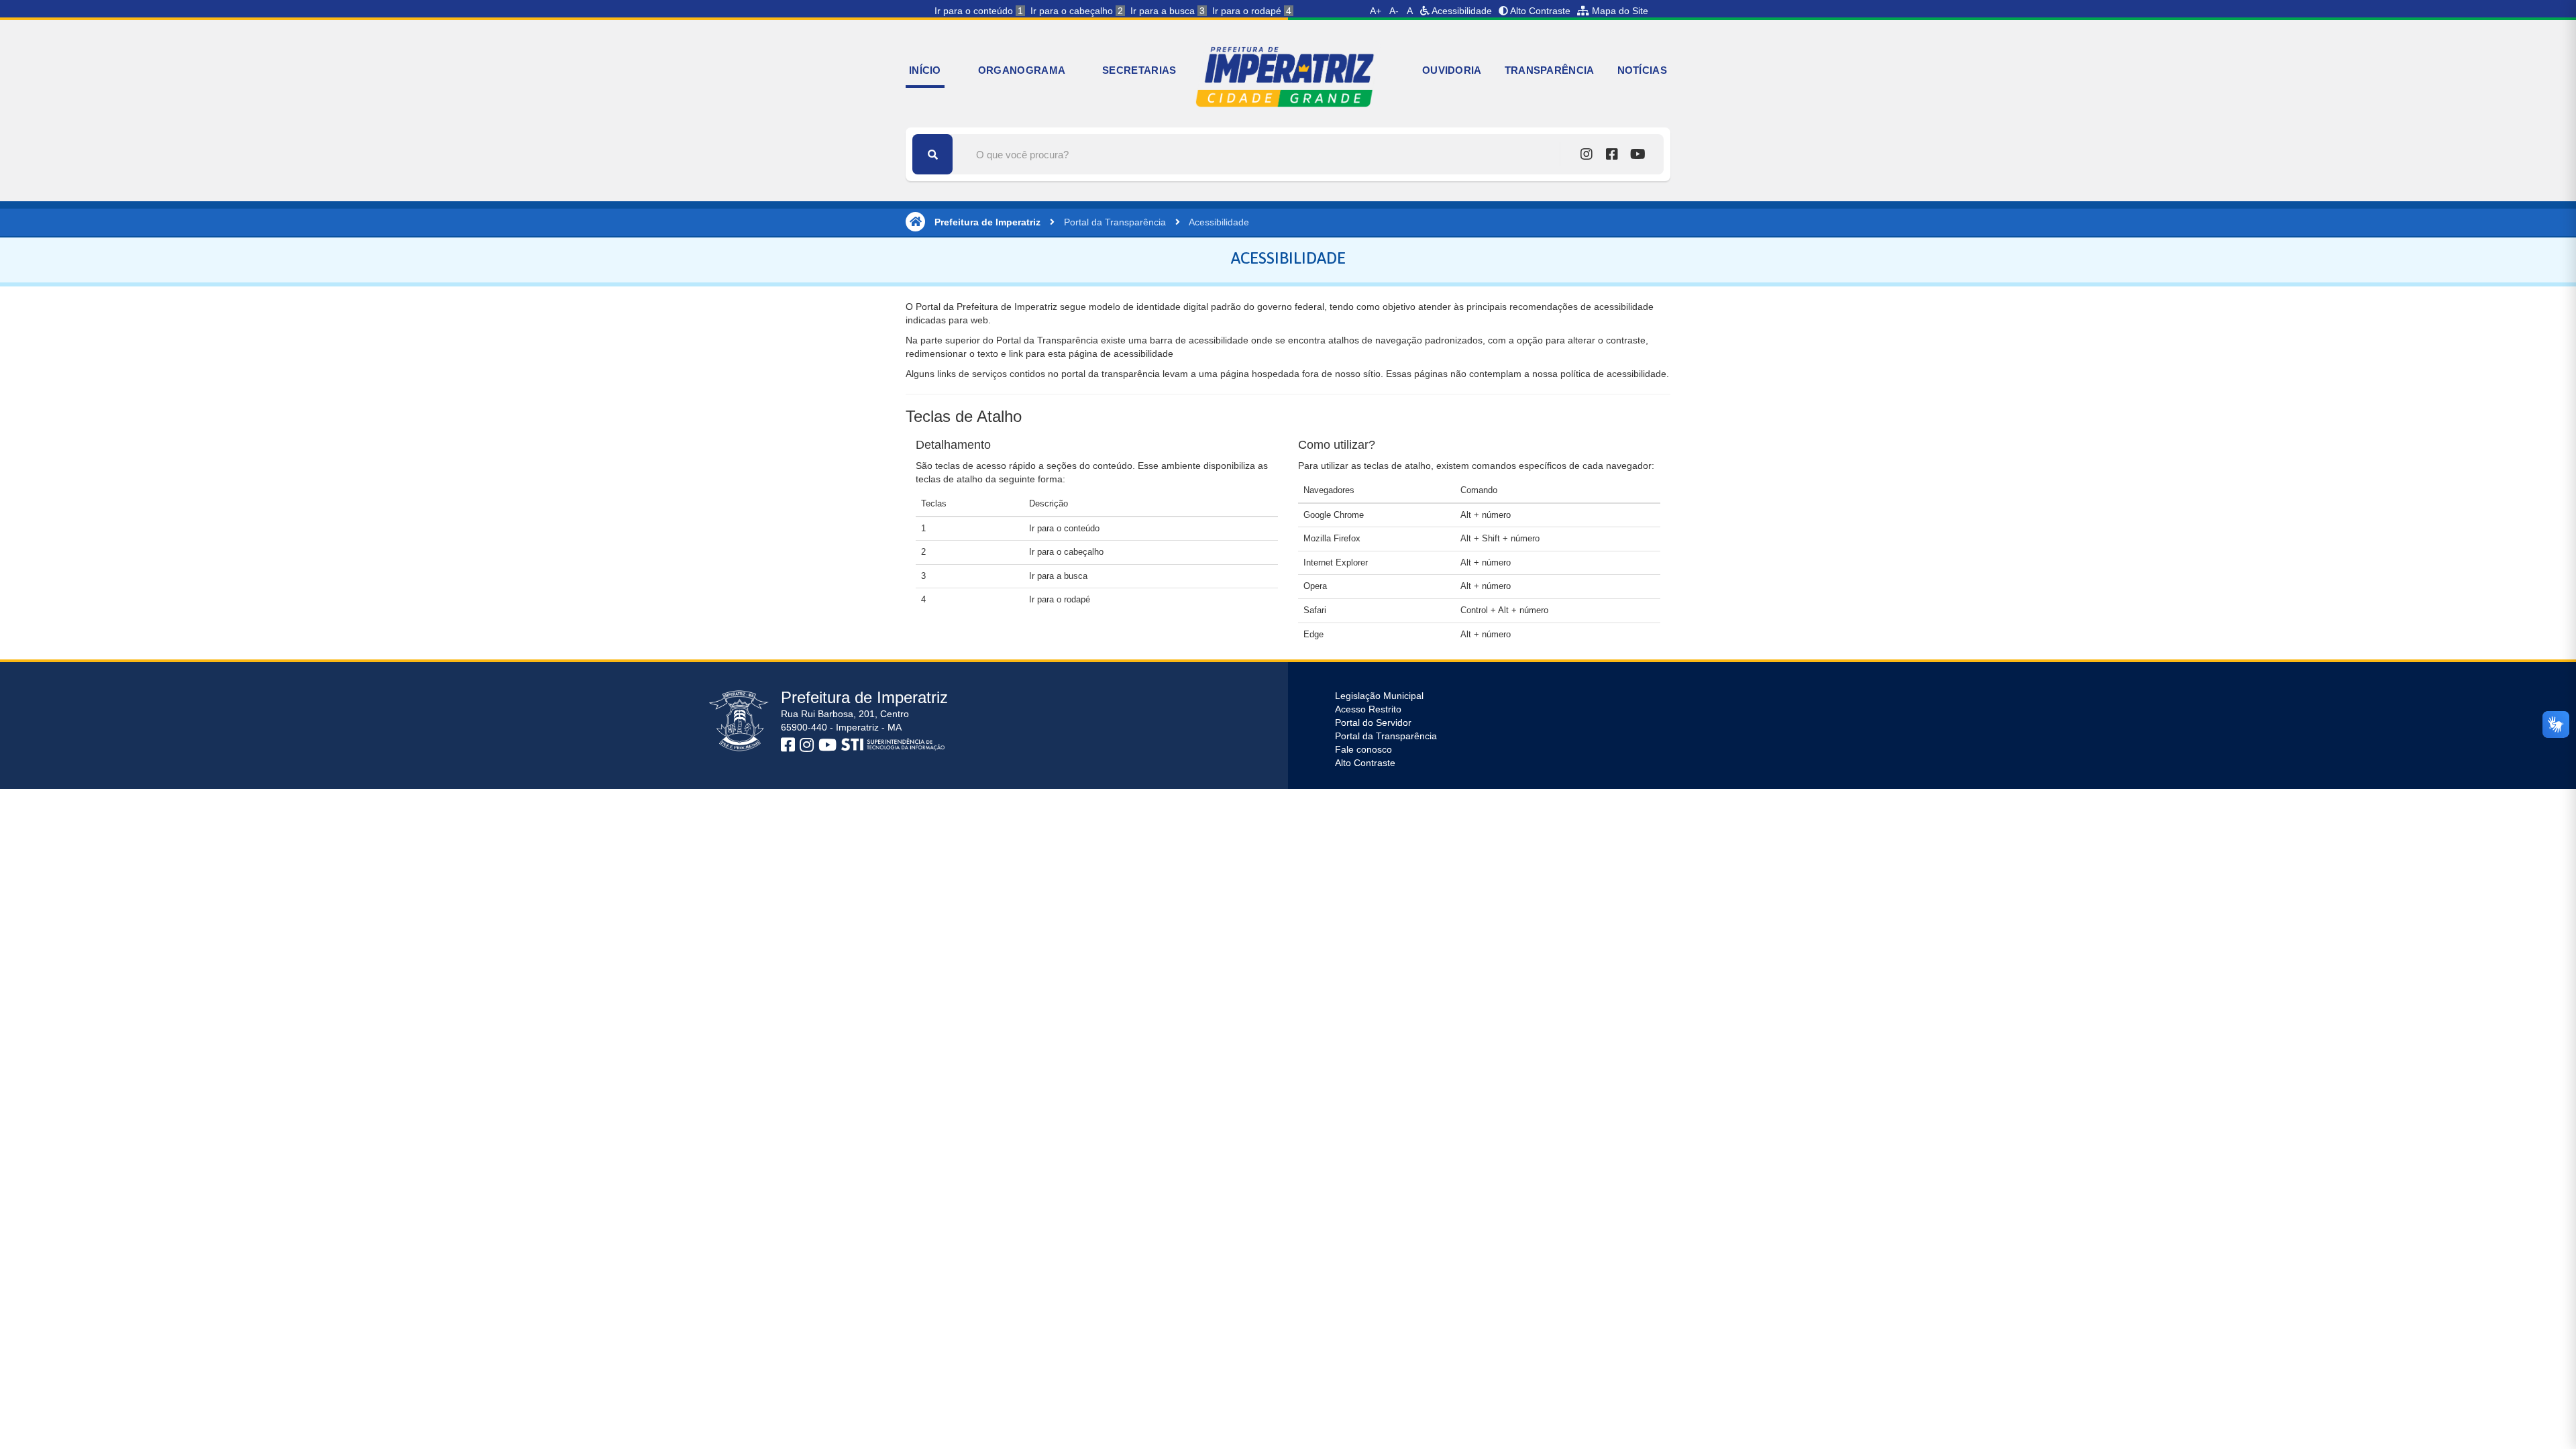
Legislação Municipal (1379, 696)
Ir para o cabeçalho (1077, 11)
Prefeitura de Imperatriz (987, 222)
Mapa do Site (1619, 11)
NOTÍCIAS (1642, 70)
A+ (1376, 11)
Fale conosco (1363, 749)
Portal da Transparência (1115, 222)
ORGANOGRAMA (1022, 70)
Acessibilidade (1461, 11)
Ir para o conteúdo (979, 11)
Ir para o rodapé (1252, 11)
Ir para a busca (1168, 11)
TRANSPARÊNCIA (1550, 70)
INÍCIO (925, 70)
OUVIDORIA (1452, 70)
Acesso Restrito (1368, 709)
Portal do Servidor (1373, 722)
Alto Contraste (1539, 11)
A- (1394, 11)
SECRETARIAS (1139, 70)
